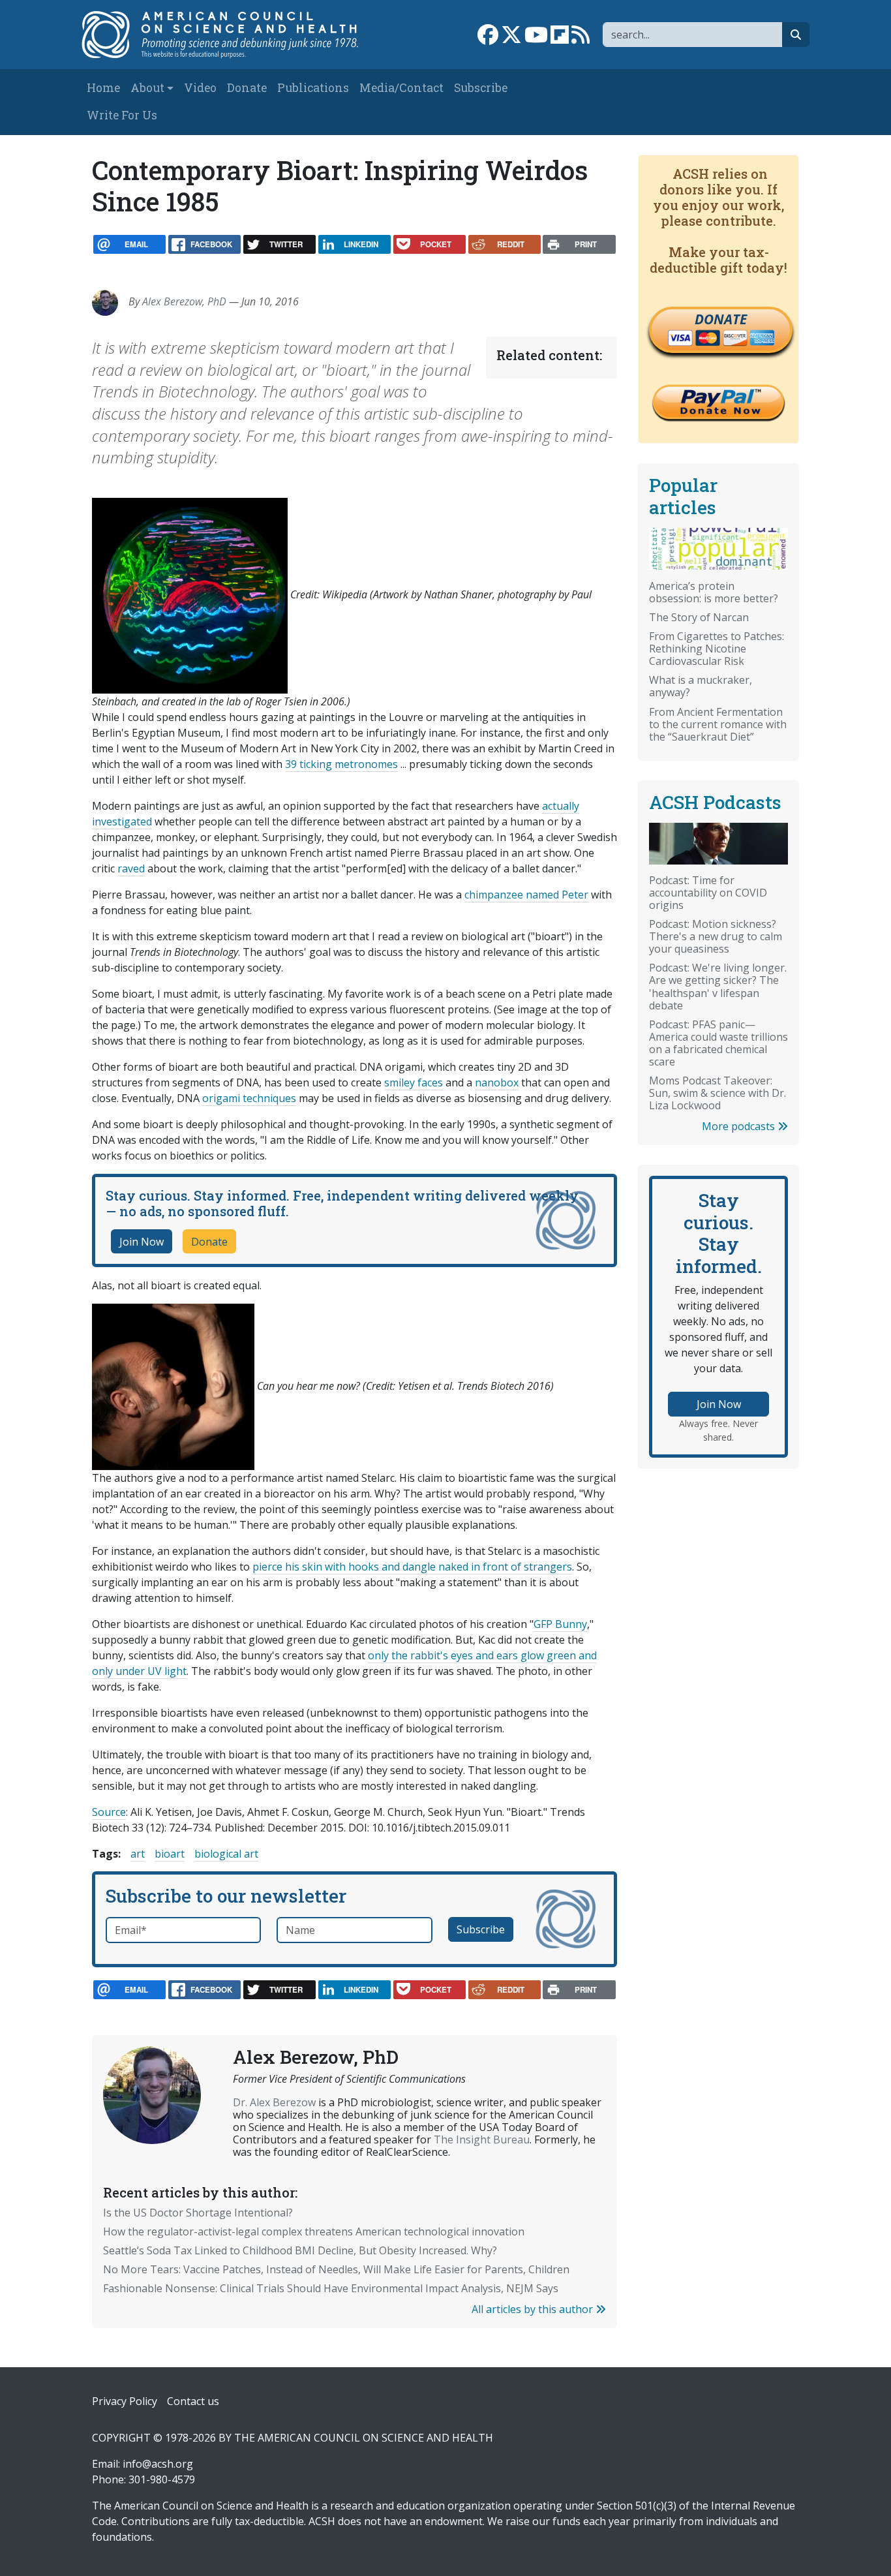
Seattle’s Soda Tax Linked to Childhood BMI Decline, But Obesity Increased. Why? (300, 2250)
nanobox (497, 1082)
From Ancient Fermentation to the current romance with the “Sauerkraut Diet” (718, 724)
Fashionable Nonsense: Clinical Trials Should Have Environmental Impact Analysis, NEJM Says (331, 2288)
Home (103, 88)
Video (200, 88)
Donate (247, 88)
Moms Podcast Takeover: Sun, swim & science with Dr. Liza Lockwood (717, 1093)
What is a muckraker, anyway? (701, 686)
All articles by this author (534, 2309)
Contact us (193, 2401)
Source (109, 1812)
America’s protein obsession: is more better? (714, 592)
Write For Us (122, 115)
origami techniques (249, 1098)
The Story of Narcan (699, 617)
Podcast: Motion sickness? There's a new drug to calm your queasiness (716, 936)
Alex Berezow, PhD (184, 301)
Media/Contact (401, 88)
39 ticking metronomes (341, 764)
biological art (226, 1854)
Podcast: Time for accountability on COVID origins (708, 893)
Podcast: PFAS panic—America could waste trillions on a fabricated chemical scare (718, 1043)
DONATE (721, 319)
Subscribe (481, 88)
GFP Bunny (560, 1624)
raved (131, 868)
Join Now (142, 1242)
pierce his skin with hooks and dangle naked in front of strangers (412, 1567)
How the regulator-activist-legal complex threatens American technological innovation (314, 2231)
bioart (170, 1854)
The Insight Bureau (482, 2139)
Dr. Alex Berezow (274, 2102)
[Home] (228, 35)
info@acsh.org (158, 2464)
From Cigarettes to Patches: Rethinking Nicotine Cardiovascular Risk (717, 649)
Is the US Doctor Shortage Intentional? (198, 2213)
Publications (313, 88)
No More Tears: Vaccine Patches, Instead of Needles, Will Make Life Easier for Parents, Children (336, 2269)
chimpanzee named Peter (526, 895)
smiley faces (414, 1082)
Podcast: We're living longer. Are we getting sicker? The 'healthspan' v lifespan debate (718, 986)
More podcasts (740, 1126)
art (138, 1854)
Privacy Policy (125, 2401)
